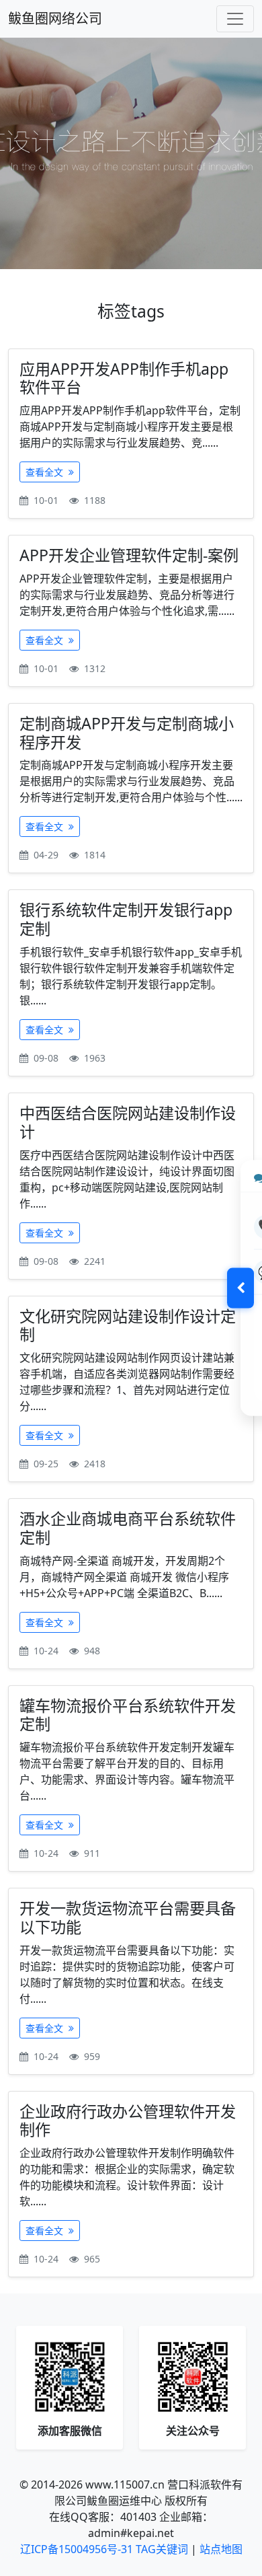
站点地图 (221, 2549)
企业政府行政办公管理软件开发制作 (128, 2121)
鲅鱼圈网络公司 (55, 19)
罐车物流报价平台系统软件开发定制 (128, 1715)
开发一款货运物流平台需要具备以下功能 (128, 1917)
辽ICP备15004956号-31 (77, 2549)
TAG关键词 (162, 2549)
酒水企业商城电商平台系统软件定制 (128, 1528)
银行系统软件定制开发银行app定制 (126, 919)
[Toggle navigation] (235, 19)
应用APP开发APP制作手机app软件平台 (124, 378)
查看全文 (46, 472)
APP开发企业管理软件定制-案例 (129, 555)
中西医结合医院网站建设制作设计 (128, 1122)
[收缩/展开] (241, 1288)
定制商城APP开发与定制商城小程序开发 (127, 733)
